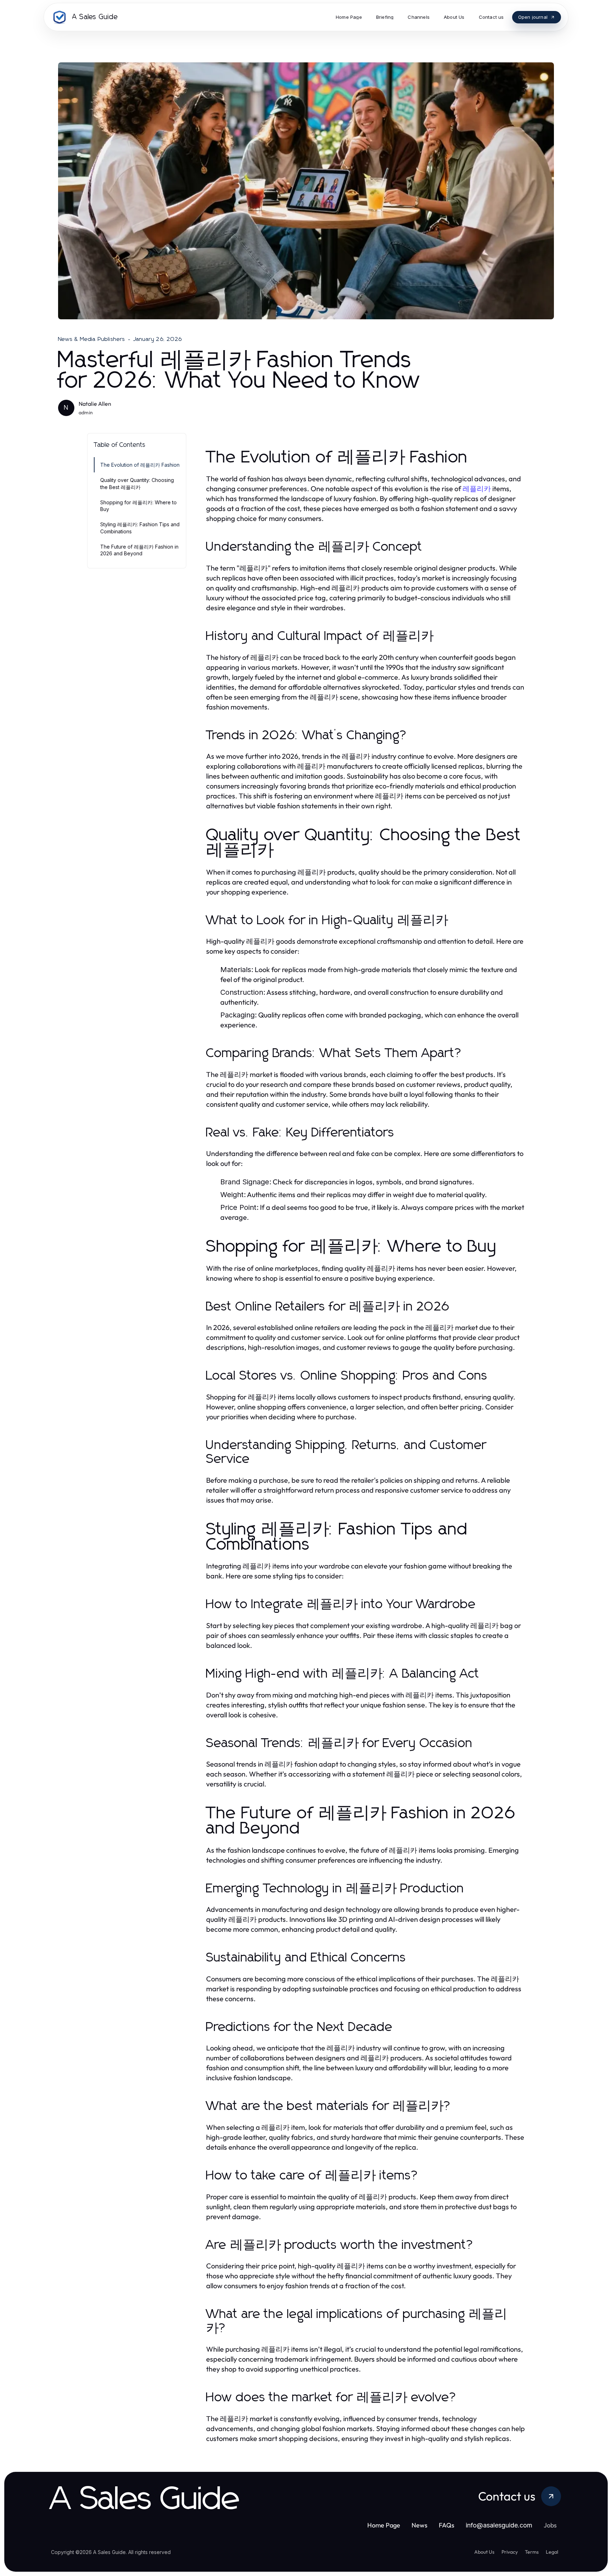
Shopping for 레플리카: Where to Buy (138, 506)
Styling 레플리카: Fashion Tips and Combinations (140, 528)
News (420, 2525)
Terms (532, 2552)
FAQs (447, 2525)
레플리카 (477, 489)
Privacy (510, 2552)
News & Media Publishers (92, 339)
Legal (552, 2552)
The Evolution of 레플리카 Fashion (140, 465)
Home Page (384, 2525)
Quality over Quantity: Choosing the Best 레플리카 (137, 483)
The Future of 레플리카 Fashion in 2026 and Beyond (139, 550)
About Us (484, 2552)
